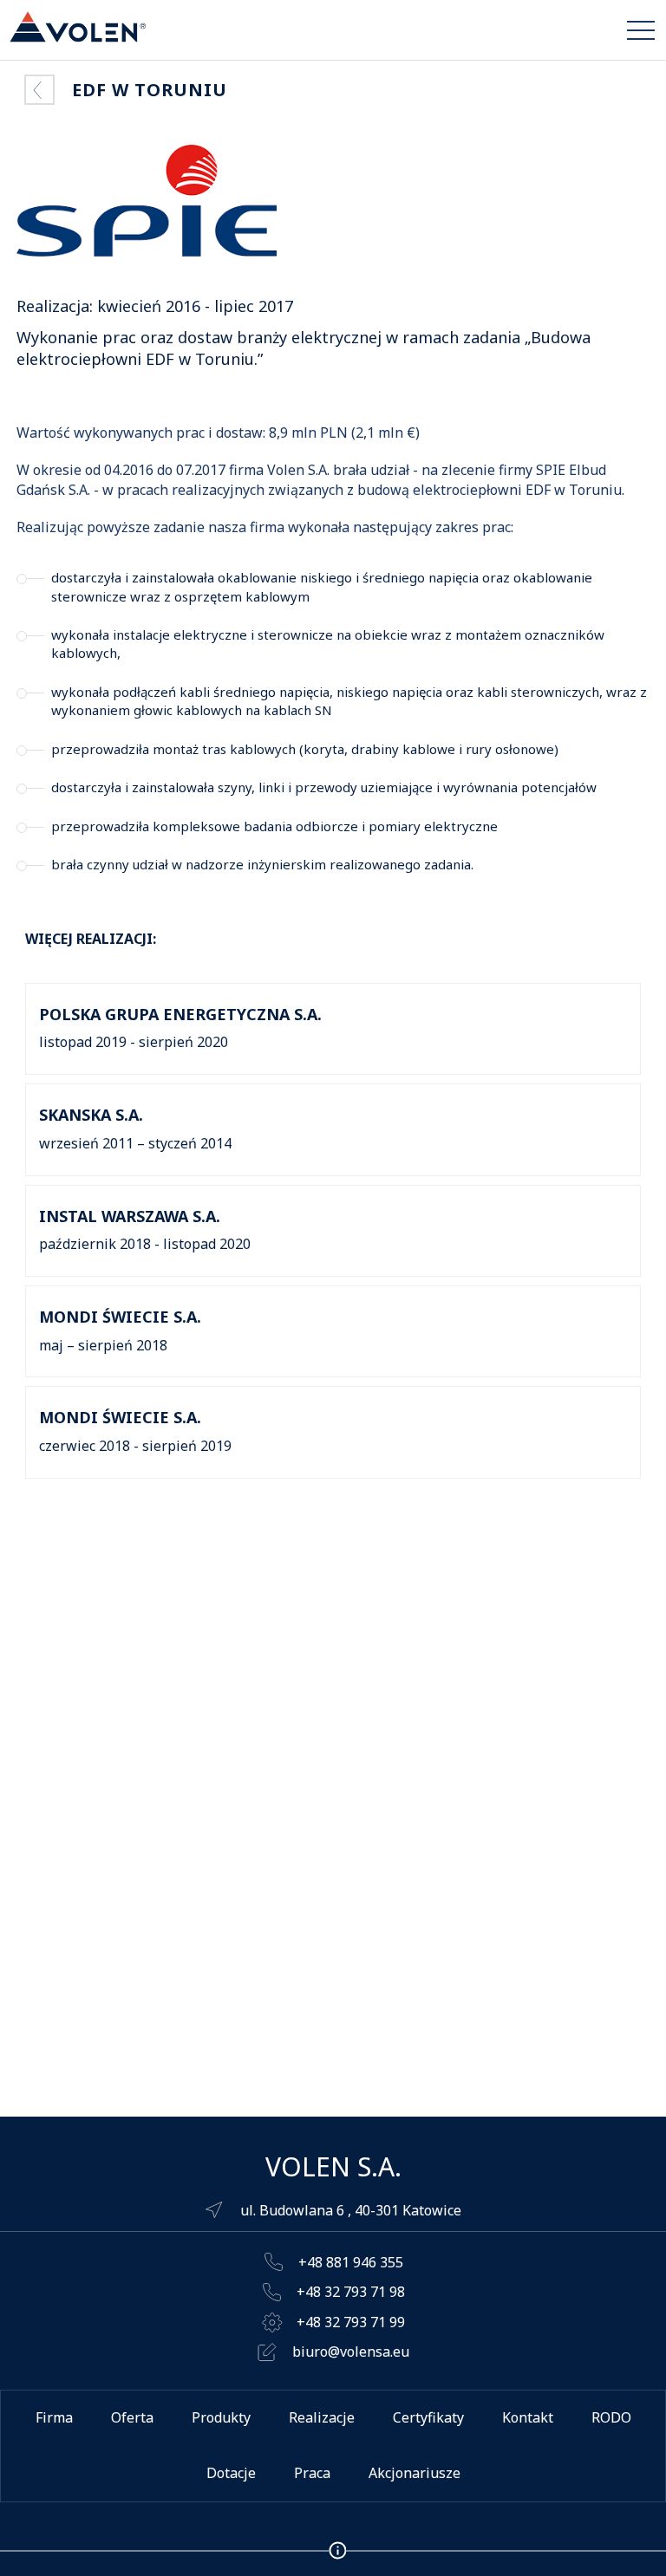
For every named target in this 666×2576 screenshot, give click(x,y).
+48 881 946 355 (351, 2262)
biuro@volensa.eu (351, 2352)
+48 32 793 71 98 (351, 2292)
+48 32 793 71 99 (351, 2322)
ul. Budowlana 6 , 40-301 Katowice (351, 2210)
